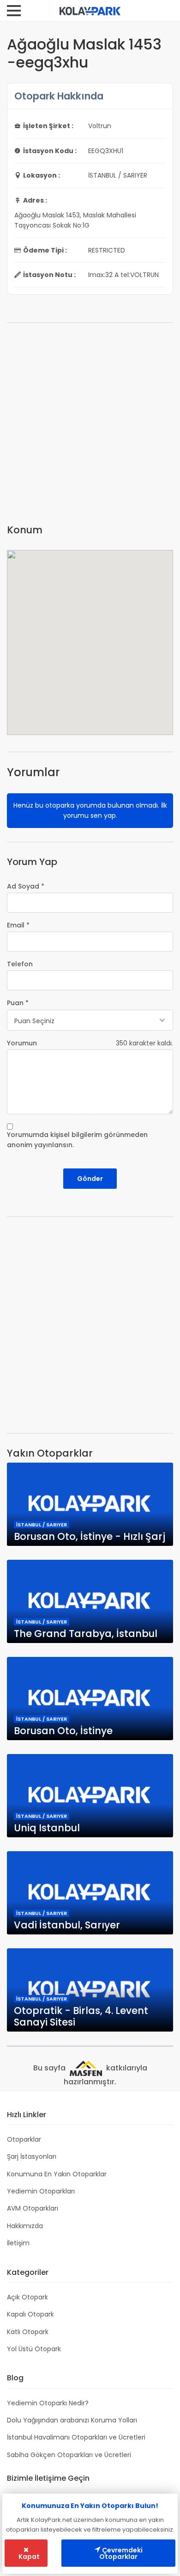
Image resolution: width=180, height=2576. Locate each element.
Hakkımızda (25, 2226)
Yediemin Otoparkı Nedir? (48, 2403)
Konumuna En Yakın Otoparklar (57, 2174)
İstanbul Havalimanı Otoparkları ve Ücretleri (76, 2437)
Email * (18, 925)
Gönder (90, 1179)
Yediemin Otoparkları (41, 2191)
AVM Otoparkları (33, 2208)
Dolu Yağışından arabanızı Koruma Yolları (72, 2420)
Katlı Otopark (28, 2332)
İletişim (18, 2243)
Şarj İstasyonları (32, 2156)
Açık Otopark (27, 2297)
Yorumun (22, 1043)
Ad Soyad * (26, 886)
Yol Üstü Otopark (34, 2349)
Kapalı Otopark (30, 2314)
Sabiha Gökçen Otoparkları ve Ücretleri (69, 2455)
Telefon (20, 964)
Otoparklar (24, 2139)
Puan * (18, 1003)
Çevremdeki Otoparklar (121, 2553)
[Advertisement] (90, 427)
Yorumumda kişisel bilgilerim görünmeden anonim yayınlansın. (77, 1140)
